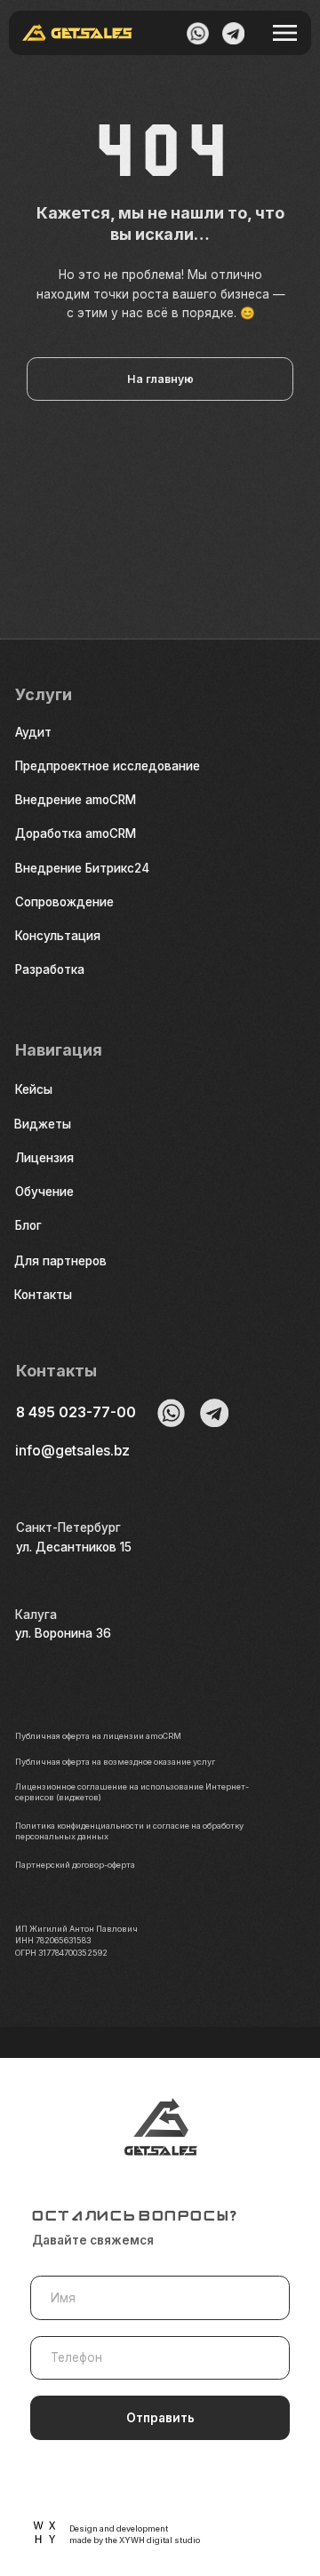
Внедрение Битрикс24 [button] (82, 868)
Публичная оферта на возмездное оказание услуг (115, 1762)
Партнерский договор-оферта (75, 1865)
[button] (90, 936)
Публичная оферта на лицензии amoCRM (98, 1736)
